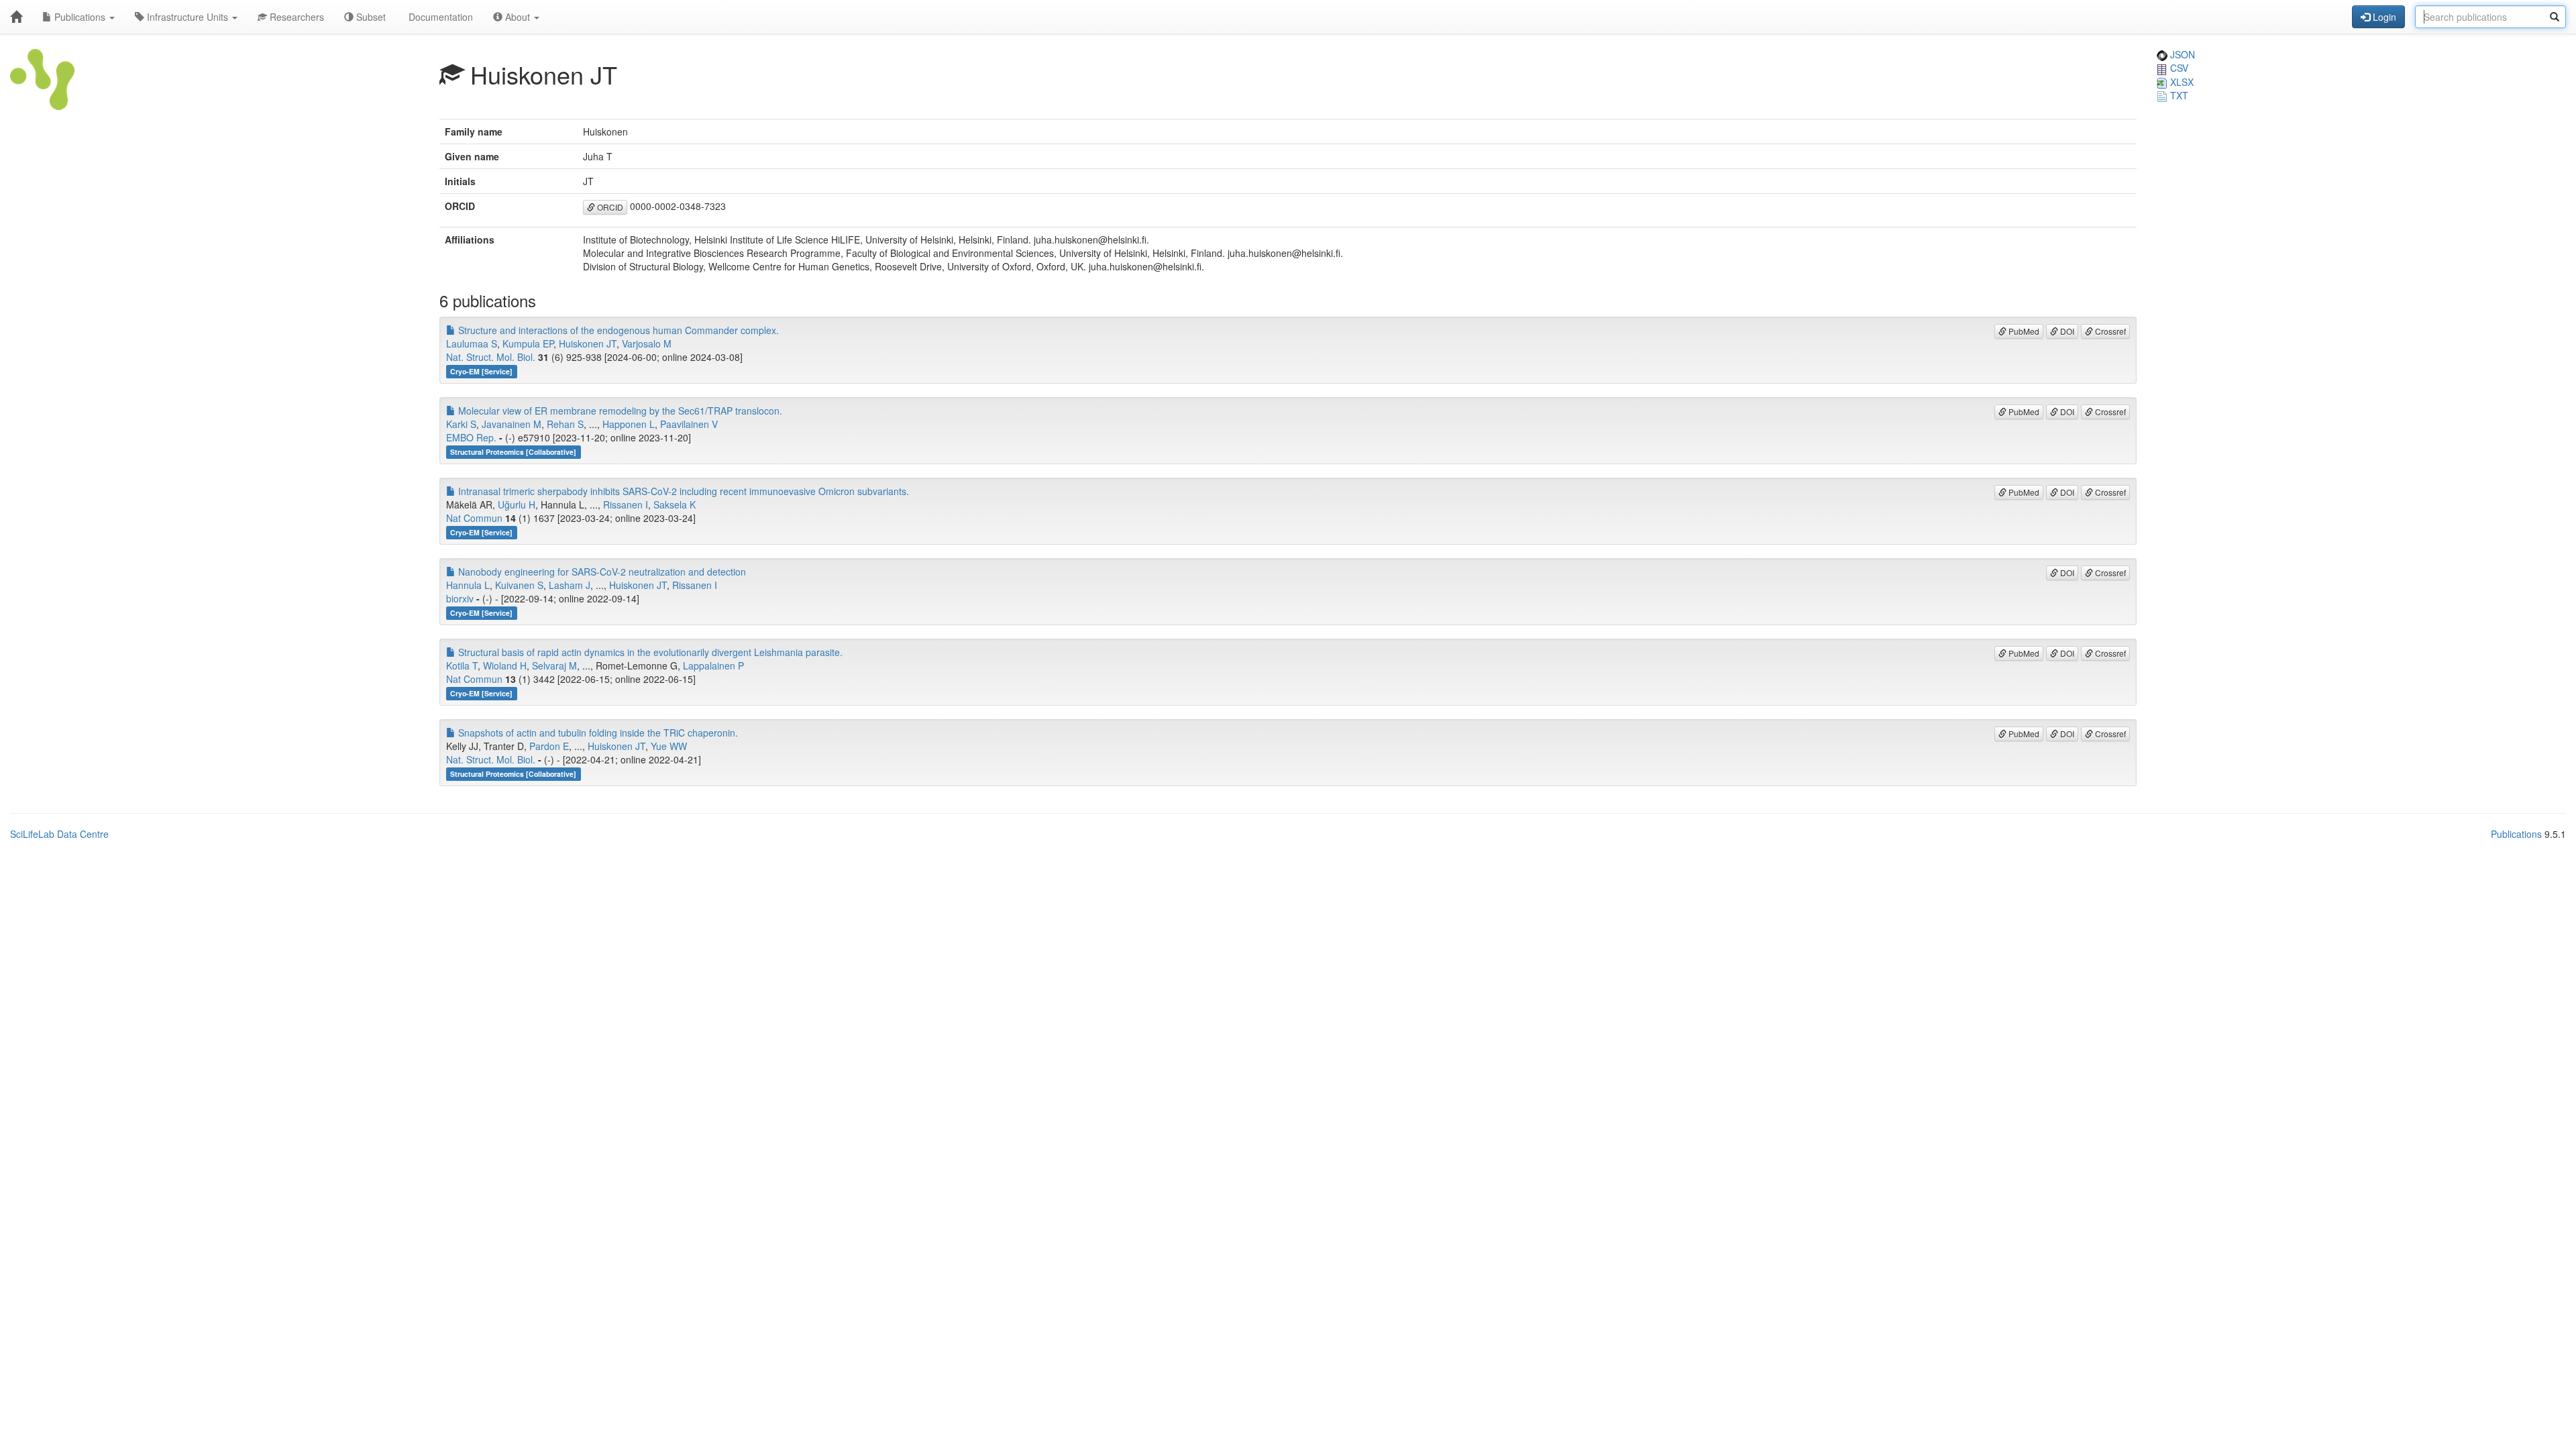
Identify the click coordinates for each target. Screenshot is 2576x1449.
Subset (370, 17)
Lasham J (570, 585)
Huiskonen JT (588, 343)
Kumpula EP (528, 343)
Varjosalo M (647, 343)
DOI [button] (2066, 331)
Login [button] (2383, 17)
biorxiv (460, 598)
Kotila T (462, 665)
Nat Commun (474, 518)
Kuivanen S (519, 585)
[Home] (16, 17)
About (518, 17)
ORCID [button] (609, 207)
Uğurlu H (517, 504)
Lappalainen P (713, 665)
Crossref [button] (2109, 331)
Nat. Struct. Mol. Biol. (491, 357)
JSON (2181, 54)
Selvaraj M (554, 665)
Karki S (461, 424)
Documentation (439, 17)
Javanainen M (512, 424)
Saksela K (675, 504)
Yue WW (669, 746)
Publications (80, 17)
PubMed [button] (2023, 331)
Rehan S (565, 424)
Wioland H (505, 665)
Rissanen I (626, 504)
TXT (2178, 95)
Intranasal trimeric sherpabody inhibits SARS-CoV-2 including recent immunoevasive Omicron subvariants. (682, 491)
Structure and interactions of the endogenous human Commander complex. (617, 330)
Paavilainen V (689, 424)
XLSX (2181, 82)
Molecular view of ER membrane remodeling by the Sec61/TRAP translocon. (619, 411)
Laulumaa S (472, 343)
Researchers (296, 17)
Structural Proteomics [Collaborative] (513, 452)
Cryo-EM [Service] (481, 371)
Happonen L (629, 424)
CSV (2178, 68)
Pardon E (549, 746)
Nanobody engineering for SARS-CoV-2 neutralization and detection (601, 572)
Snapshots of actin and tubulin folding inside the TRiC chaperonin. (597, 733)
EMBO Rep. (471, 437)
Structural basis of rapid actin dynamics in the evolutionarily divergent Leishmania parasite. (649, 652)
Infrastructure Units (187, 17)
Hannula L (468, 585)
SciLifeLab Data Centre (59, 834)
